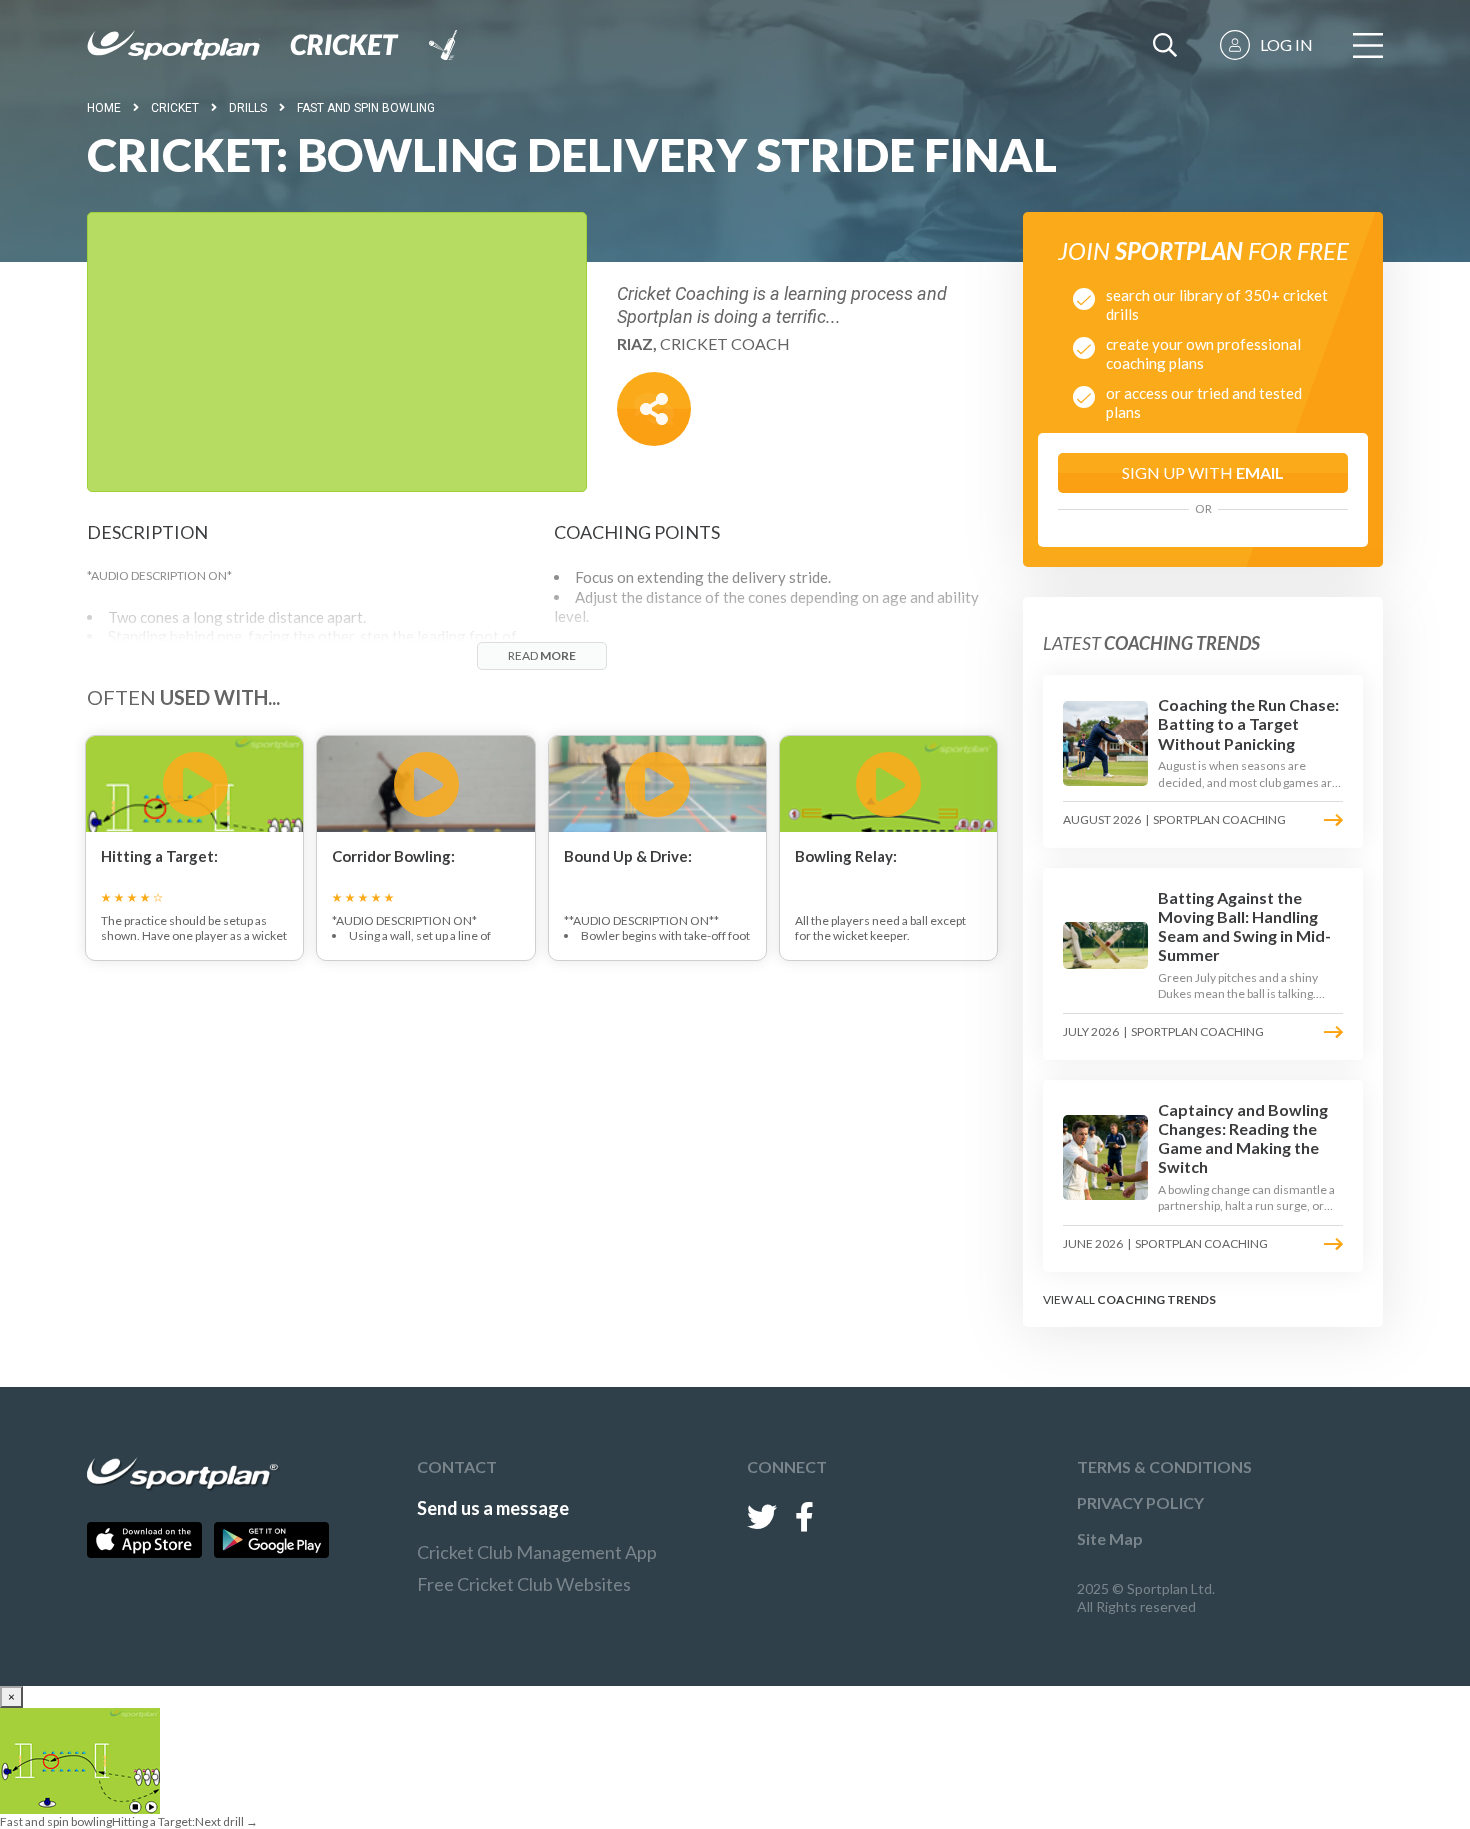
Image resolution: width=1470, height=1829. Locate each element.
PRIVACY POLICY (1140, 1502)
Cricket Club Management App (537, 1552)
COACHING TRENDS (1156, 1299)
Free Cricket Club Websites (524, 1584)
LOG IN (1286, 44)
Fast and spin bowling (366, 108)
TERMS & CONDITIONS (1164, 1466)
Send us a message (493, 1508)
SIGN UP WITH (1203, 472)
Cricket (175, 108)
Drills (248, 108)
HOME (104, 108)
